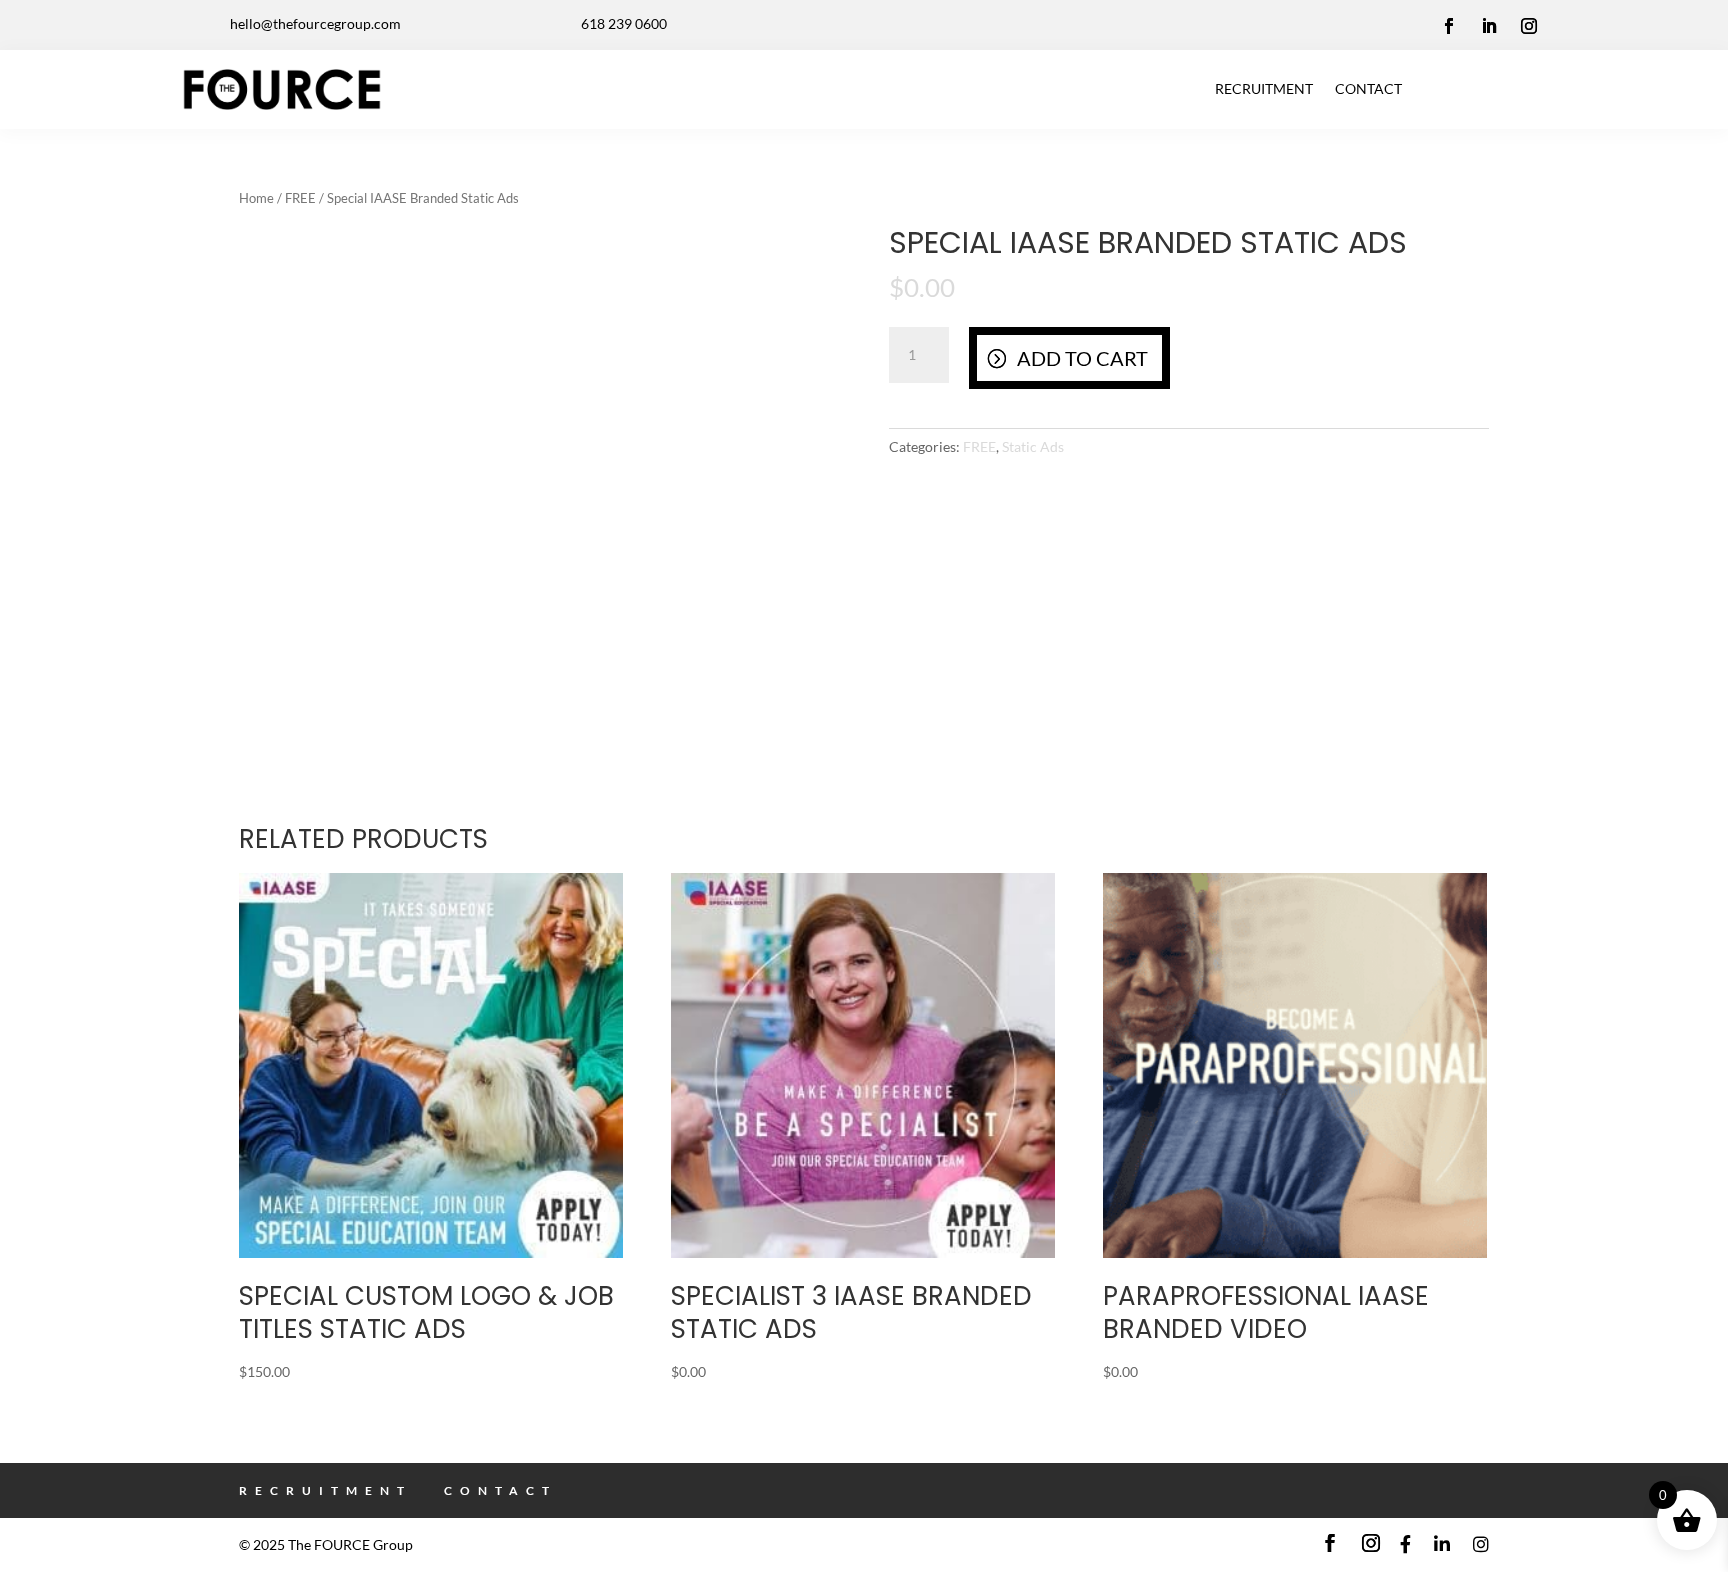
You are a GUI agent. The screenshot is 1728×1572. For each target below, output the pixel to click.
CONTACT (1368, 88)
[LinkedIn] (1442, 1545)
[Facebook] (1405, 1545)
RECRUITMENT (1264, 88)
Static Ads (1033, 446)
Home (256, 198)
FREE (300, 198)
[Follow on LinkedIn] (1489, 26)
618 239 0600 (624, 23)
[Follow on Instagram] (1529, 26)
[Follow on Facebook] (1449, 26)
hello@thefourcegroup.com (315, 23)
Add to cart (1082, 358)
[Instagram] (1481, 1545)
